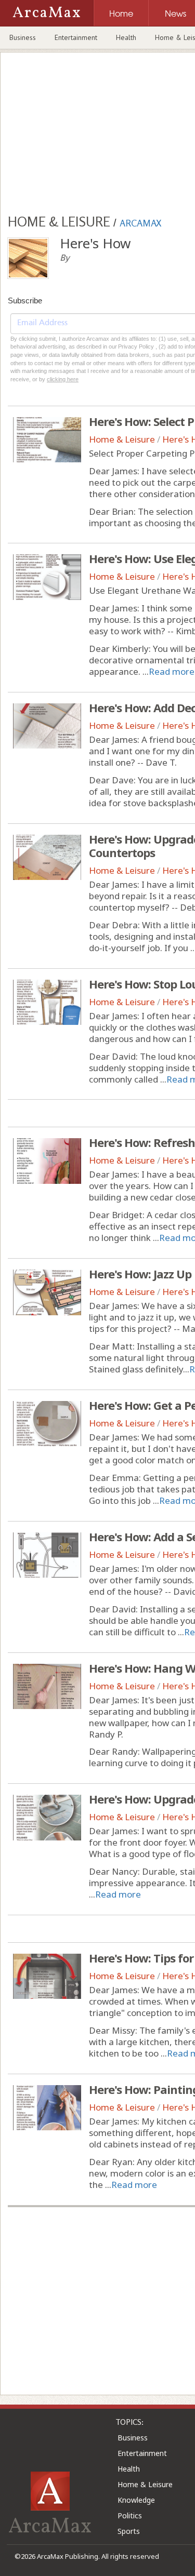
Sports (129, 2531)
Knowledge (136, 2500)
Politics (130, 2515)
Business (23, 37)
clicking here (63, 379)
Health (126, 37)
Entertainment (76, 37)
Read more (172, 671)
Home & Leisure (122, 439)
